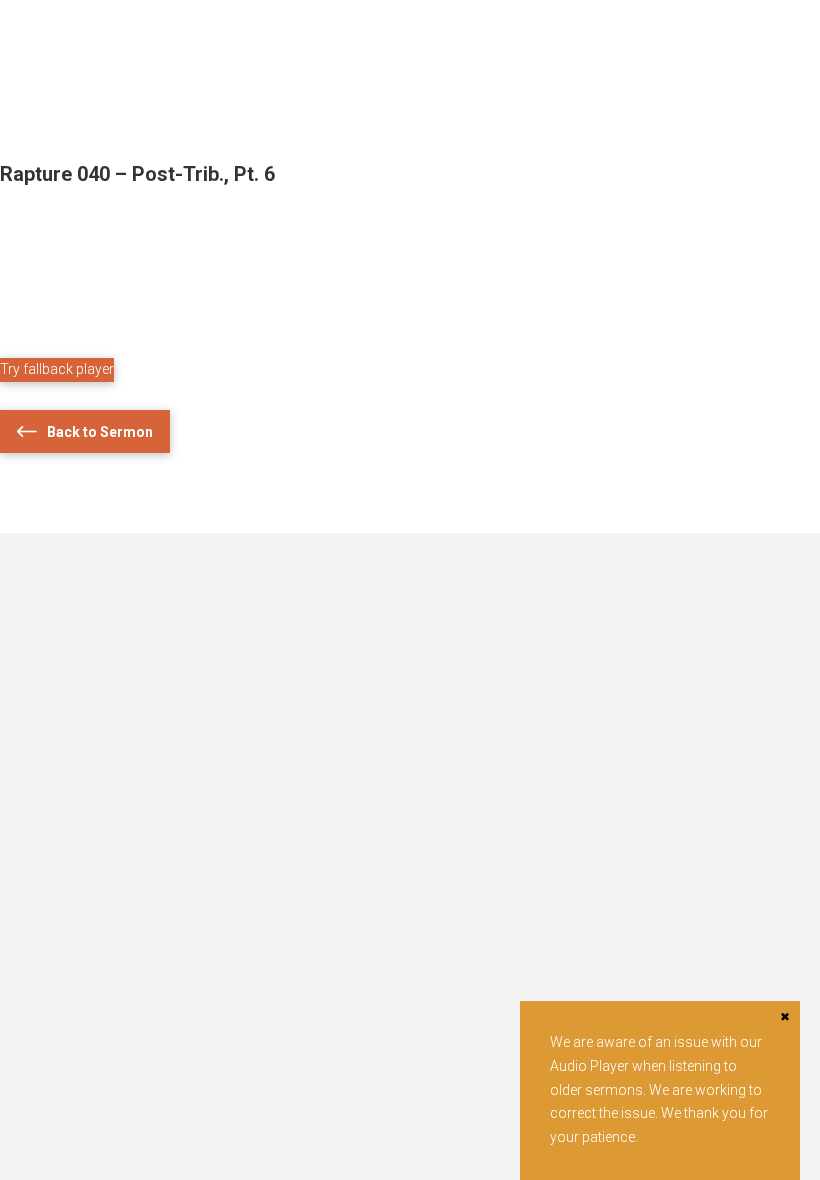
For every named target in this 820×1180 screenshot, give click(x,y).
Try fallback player (57, 369)
